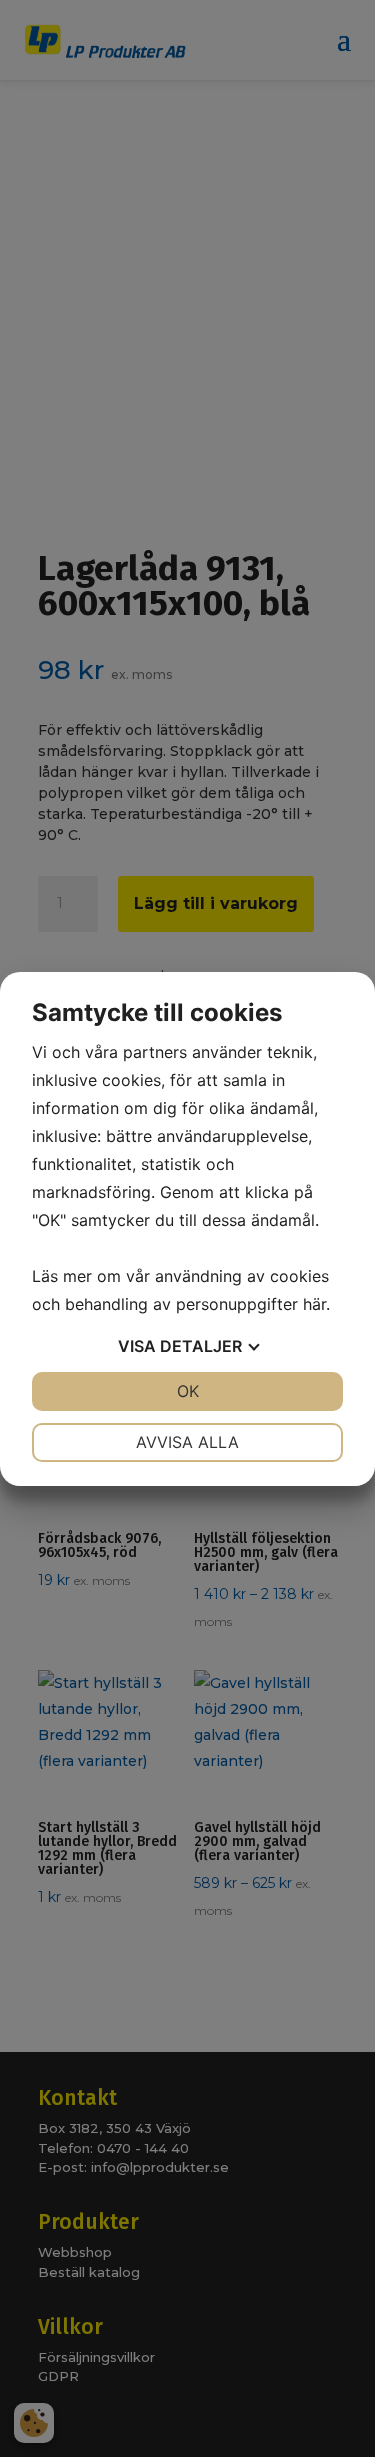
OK (188, 1391)
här (314, 1304)
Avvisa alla (187, 1442)
